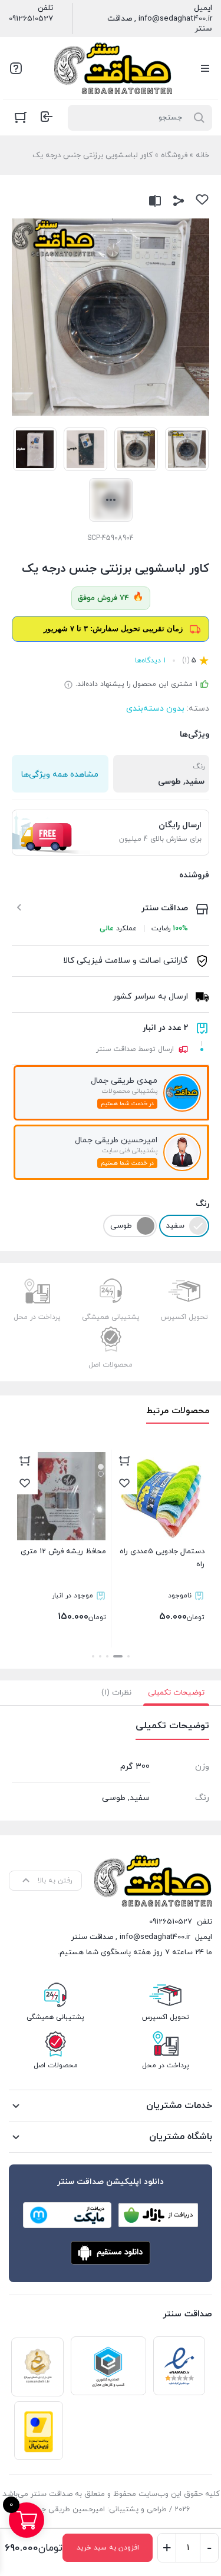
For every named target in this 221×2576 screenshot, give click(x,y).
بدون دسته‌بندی (155, 709)
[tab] (176, 1693)
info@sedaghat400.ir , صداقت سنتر (160, 24)
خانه (202, 155)
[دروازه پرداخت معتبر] (39, 2431)
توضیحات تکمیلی (176, 1693)
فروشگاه (174, 155)
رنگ (202, 1204)
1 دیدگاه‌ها (150, 661)
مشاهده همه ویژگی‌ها (60, 775)
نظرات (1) (116, 1693)
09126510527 (31, 19)
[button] (128, 1656)
